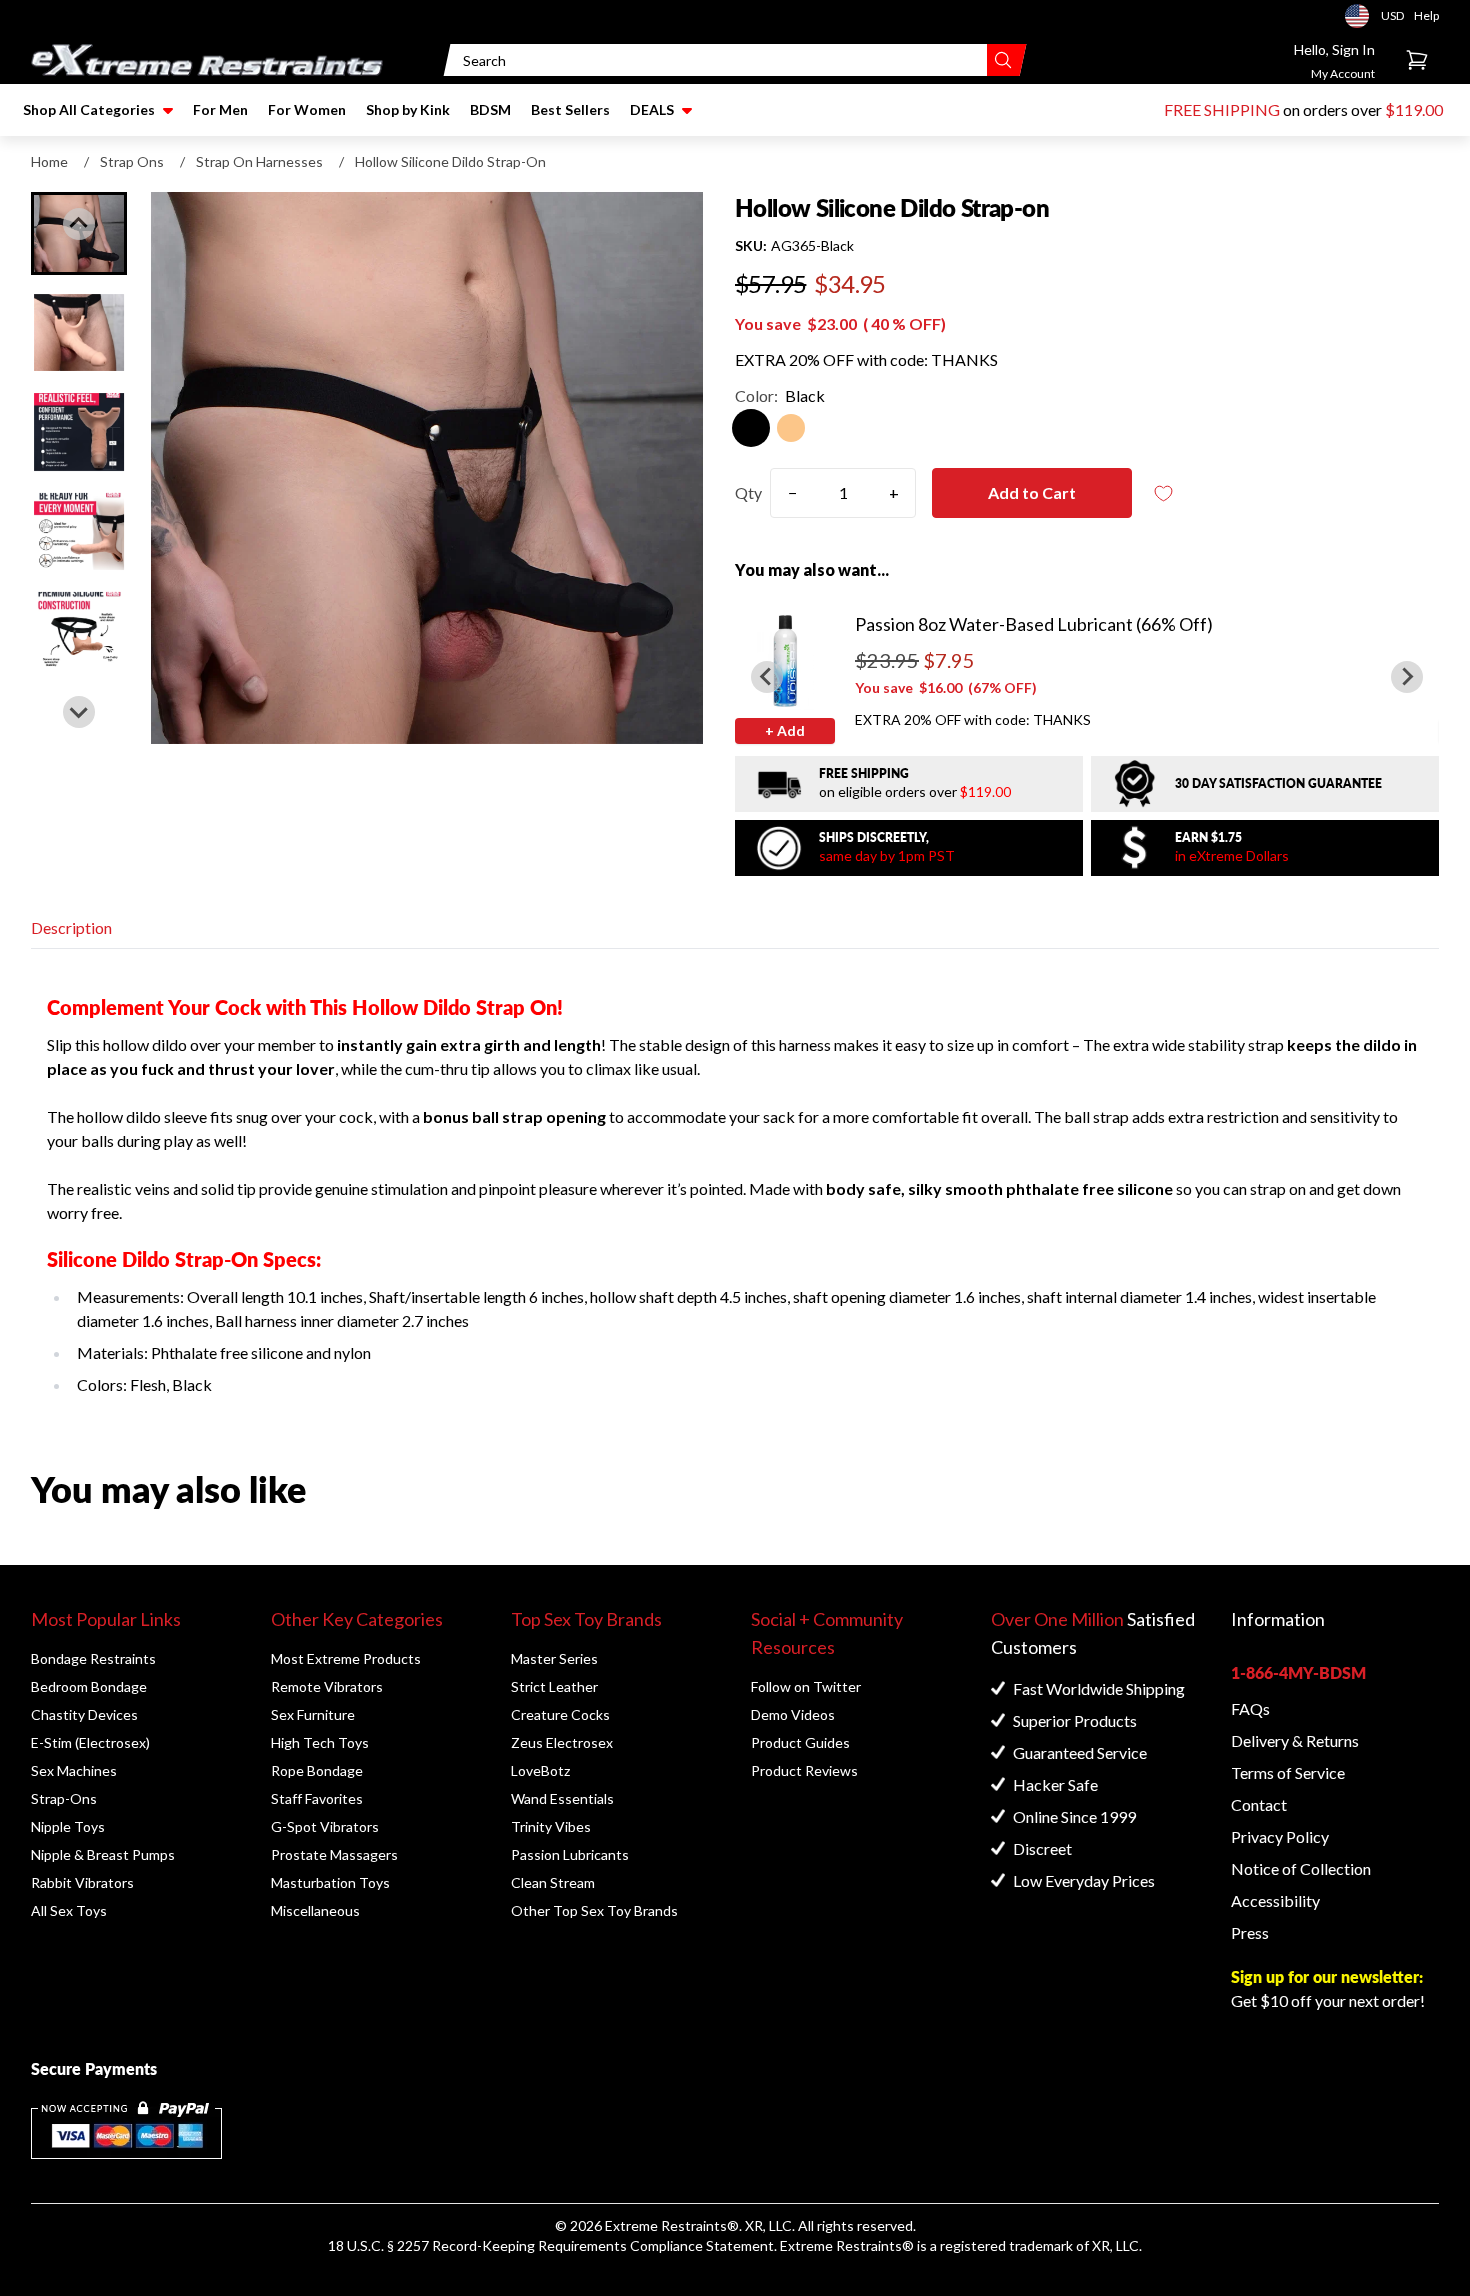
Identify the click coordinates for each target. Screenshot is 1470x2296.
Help (1426, 15)
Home (49, 161)
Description (71, 927)
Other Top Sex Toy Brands (594, 1910)
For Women (307, 109)
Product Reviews (804, 1770)
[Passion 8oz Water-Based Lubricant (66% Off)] (785, 660)
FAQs (1250, 1708)
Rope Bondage (317, 1770)
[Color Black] (751, 428)
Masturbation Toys (330, 1882)
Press (1250, 1932)
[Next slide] (79, 712)
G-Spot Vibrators (325, 1826)
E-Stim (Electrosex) (90, 1742)
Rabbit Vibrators (82, 1882)
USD (1363, 16)
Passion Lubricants (570, 1854)
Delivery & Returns (1295, 1740)
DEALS (652, 109)
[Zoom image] (427, 468)
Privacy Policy (1280, 1836)
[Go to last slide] (79, 224)
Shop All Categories (89, 109)
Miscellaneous (315, 1910)
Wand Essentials (562, 1798)
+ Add (785, 730)
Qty (748, 492)
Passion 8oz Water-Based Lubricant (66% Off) (1034, 624)
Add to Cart (1032, 492)
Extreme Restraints (666, 2225)
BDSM (490, 109)
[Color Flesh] (791, 428)
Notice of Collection (1301, 1868)
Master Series (554, 1658)
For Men (220, 109)
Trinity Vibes (551, 1826)
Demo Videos (793, 1714)
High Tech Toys (320, 1742)
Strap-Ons (64, 1798)
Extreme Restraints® (847, 2245)
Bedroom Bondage (89, 1686)
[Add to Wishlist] (1164, 493)
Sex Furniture (313, 1714)
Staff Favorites (317, 1798)
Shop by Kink (408, 109)
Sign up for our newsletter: (1327, 1976)
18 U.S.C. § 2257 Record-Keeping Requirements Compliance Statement (551, 2245)
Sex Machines (74, 1770)
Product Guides (800, 1742)
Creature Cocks (560, 1714)
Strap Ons (132, 161)
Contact (1259, 1804)
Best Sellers (570, 109)
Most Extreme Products (346, 1658)
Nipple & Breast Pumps (103, 1854)
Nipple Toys (68, 1826)
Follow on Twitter (806, 1686)
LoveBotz (540, 1770)
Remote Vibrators (327, 1686)
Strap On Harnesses (259, 161)
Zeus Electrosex (562, 1742)
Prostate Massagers (334, 1854)
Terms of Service (1288, 1772)
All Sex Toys (69, 1910)
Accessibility (1275, 1900)
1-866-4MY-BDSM (1298, 1672)
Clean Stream (553, 1882)
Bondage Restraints (93, 1658)
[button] (79, 332)
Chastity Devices (84, 1714)
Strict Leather (554, 1686)
